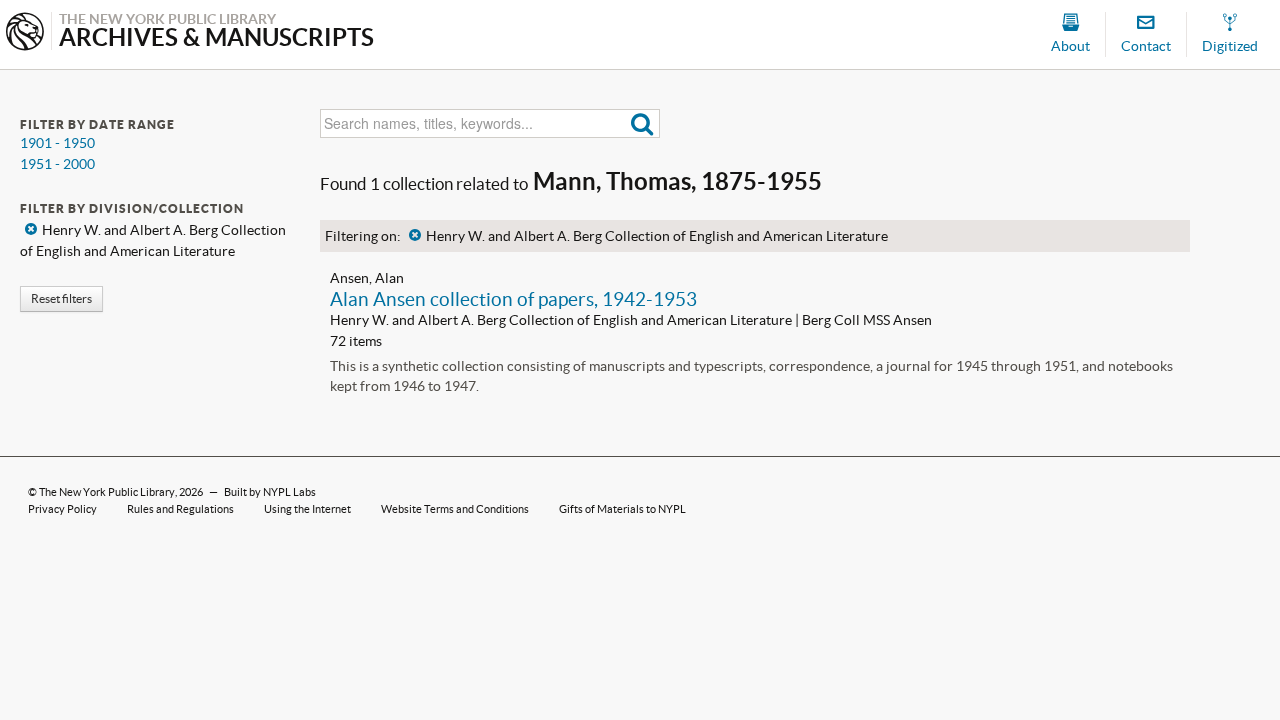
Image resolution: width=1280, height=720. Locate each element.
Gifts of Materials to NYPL (622, 509)
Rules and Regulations (180, 509)
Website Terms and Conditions (455, 509)
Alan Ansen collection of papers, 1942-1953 (513, 299)
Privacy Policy (62, 509)
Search (642, 123)
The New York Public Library (107, 492)
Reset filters (61, 298)
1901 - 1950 (57, 143)
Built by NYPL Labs (270, 492)
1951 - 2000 (57, 164)
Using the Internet (307, 509)
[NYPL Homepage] (25, 33)
